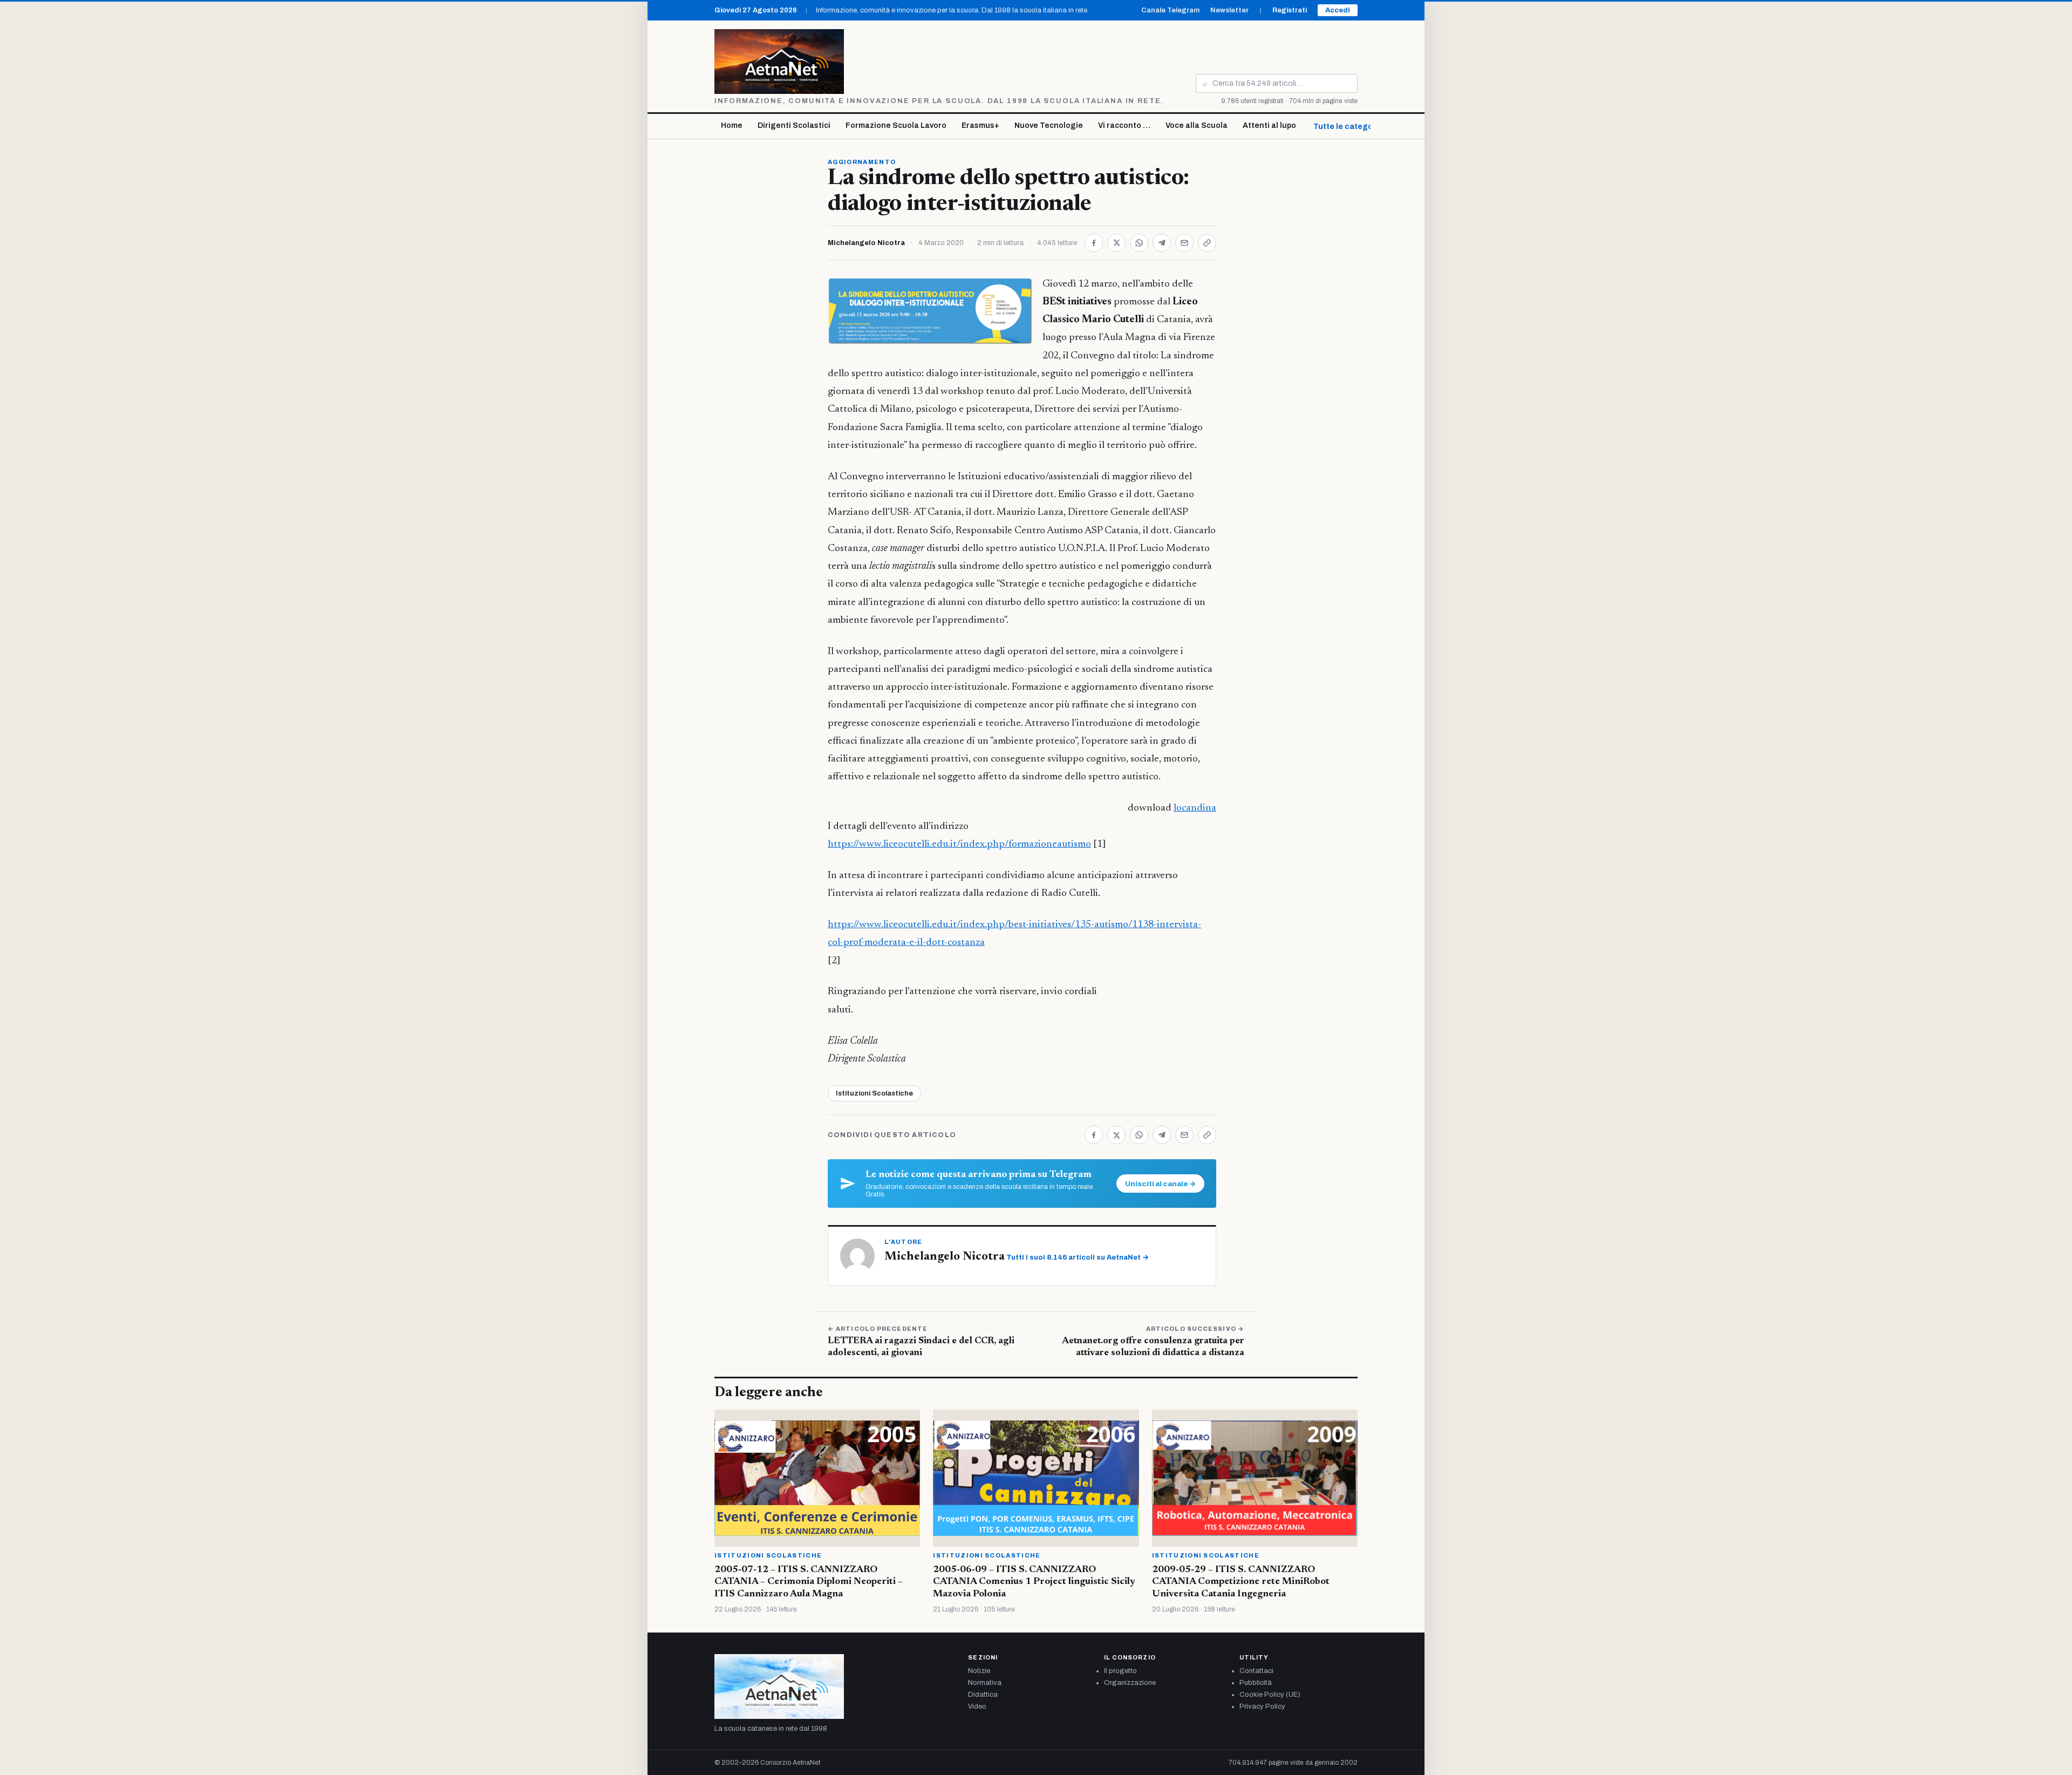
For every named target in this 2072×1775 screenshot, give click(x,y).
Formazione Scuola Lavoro (896, 125)
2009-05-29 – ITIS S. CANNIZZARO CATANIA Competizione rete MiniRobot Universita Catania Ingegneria (1241, 1582)
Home (732, 125)
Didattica (983, 1695)
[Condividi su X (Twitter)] (1116, 243)
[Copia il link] (1207, 243)
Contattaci (1256, 1671)
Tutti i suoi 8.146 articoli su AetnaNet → (1078, 1257)
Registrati (1290, 10)
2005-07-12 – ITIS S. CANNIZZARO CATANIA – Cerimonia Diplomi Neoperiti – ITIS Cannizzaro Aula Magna (809, 1582)
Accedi (1338, 10)
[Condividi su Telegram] (1162, 243)
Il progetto (1120, 1671)
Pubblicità (1256, 1683)
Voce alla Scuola (1197, 125)
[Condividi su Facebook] (1094, 243)
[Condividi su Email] (1184, 243)
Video (977, 1706)
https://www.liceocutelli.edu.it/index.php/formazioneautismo (959, 844)
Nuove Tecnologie (1049, 125)
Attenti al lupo (1269, 125)
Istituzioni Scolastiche (874, 1093)
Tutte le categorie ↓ (1351, 127)
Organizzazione (1130, 1683)
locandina (1195, 808)
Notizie (979, 1671)
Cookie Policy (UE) (1270, 1695)
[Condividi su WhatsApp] (1139, 243)
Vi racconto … (1124, 125)
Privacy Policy (1262, 1706)
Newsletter (1229, 10)
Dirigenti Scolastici (794, 125)
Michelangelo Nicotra (866, 243)
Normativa (985, 1683)
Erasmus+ (980, 125)
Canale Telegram (1170, 10)
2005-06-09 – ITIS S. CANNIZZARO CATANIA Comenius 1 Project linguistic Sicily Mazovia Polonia (1034, 1582)
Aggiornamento (862, 162)
